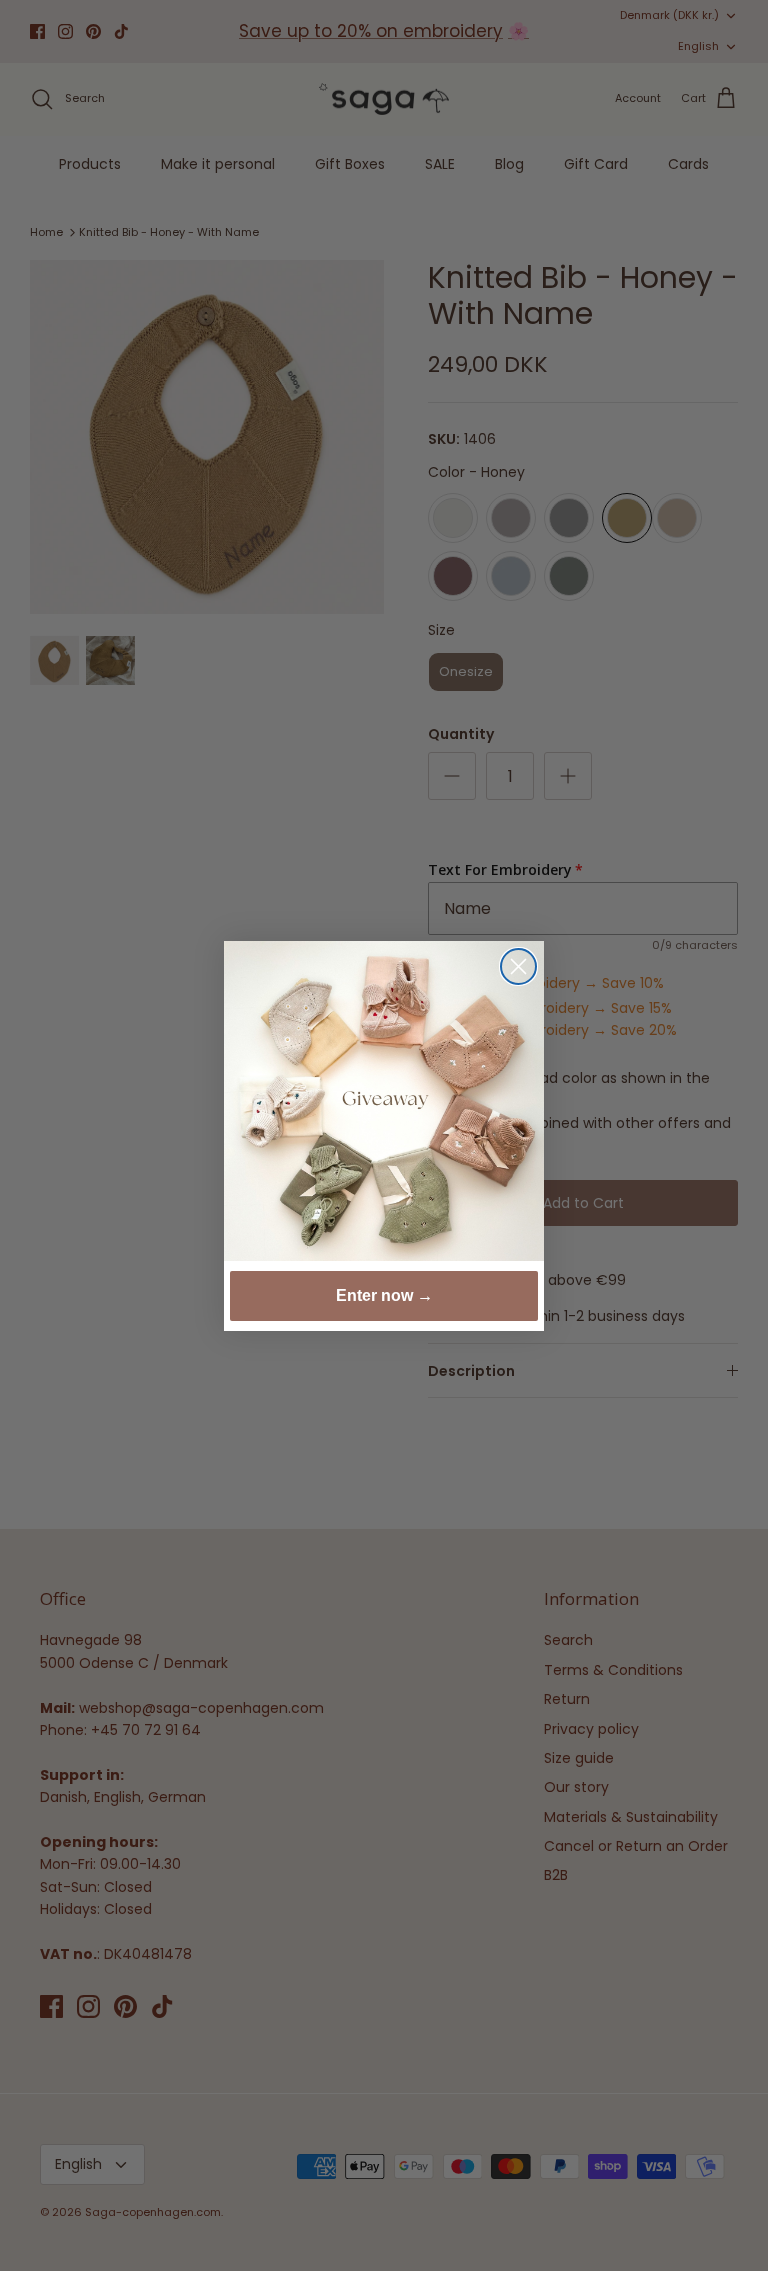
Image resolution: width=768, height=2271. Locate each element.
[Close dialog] (518, 966)
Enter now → (384, 1295)
